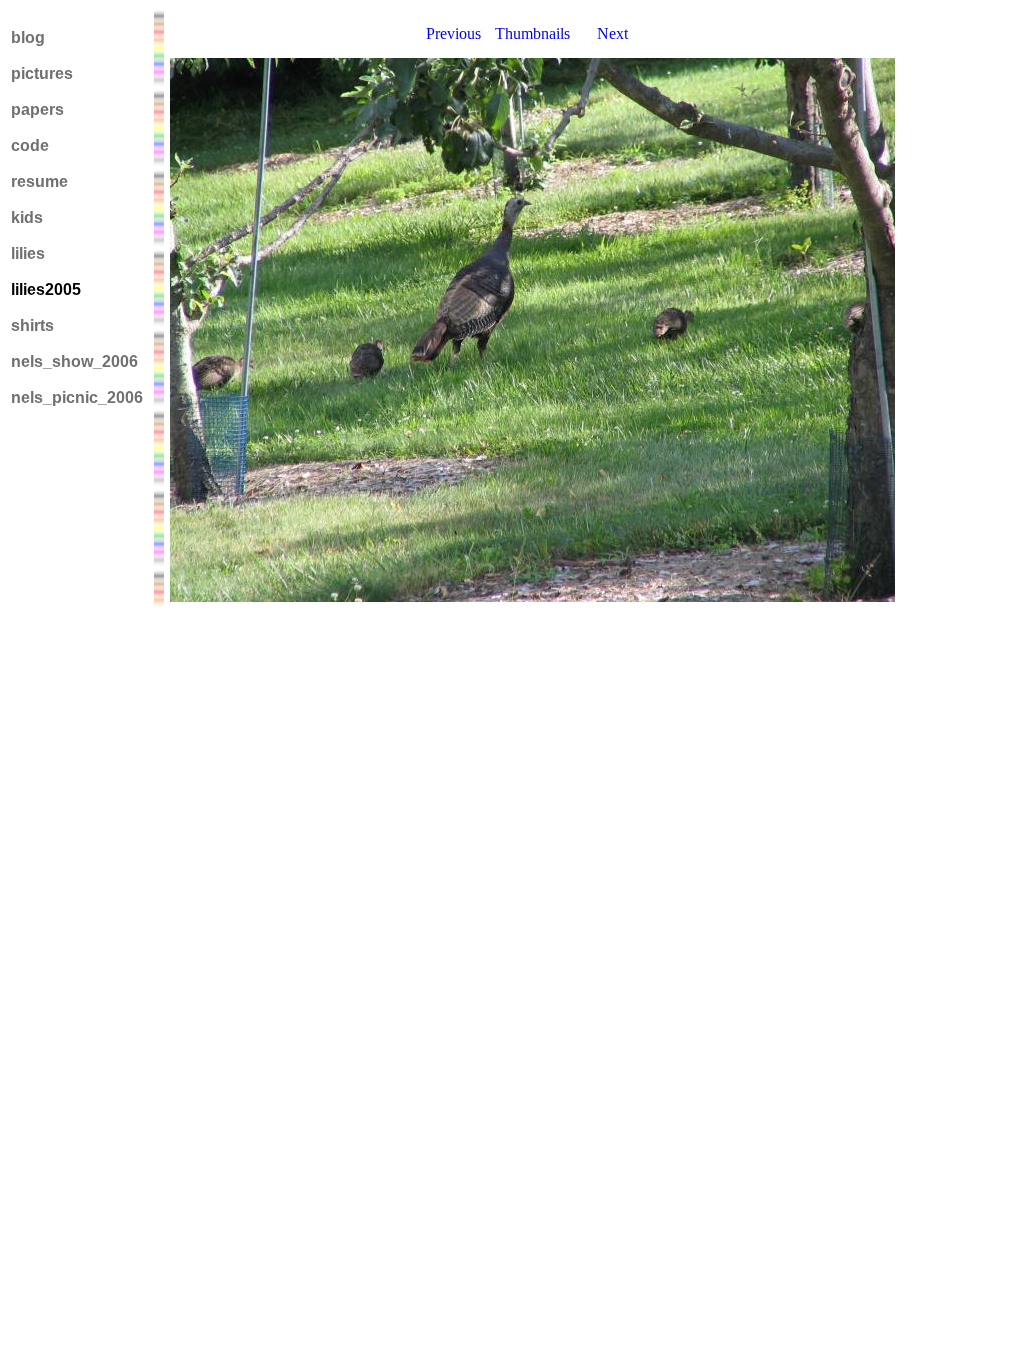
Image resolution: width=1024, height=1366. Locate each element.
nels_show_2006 (74, 361)
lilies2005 (46, 289)
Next (612, 33)
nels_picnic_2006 (77, 397)
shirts (32, 325)
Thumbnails (532, 33)
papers (37, 109)
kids (27, 217)
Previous (453, 33)
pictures (42, 73)
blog (28, 37)
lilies (28, 253)
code (30, 145)
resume (39, 181)
